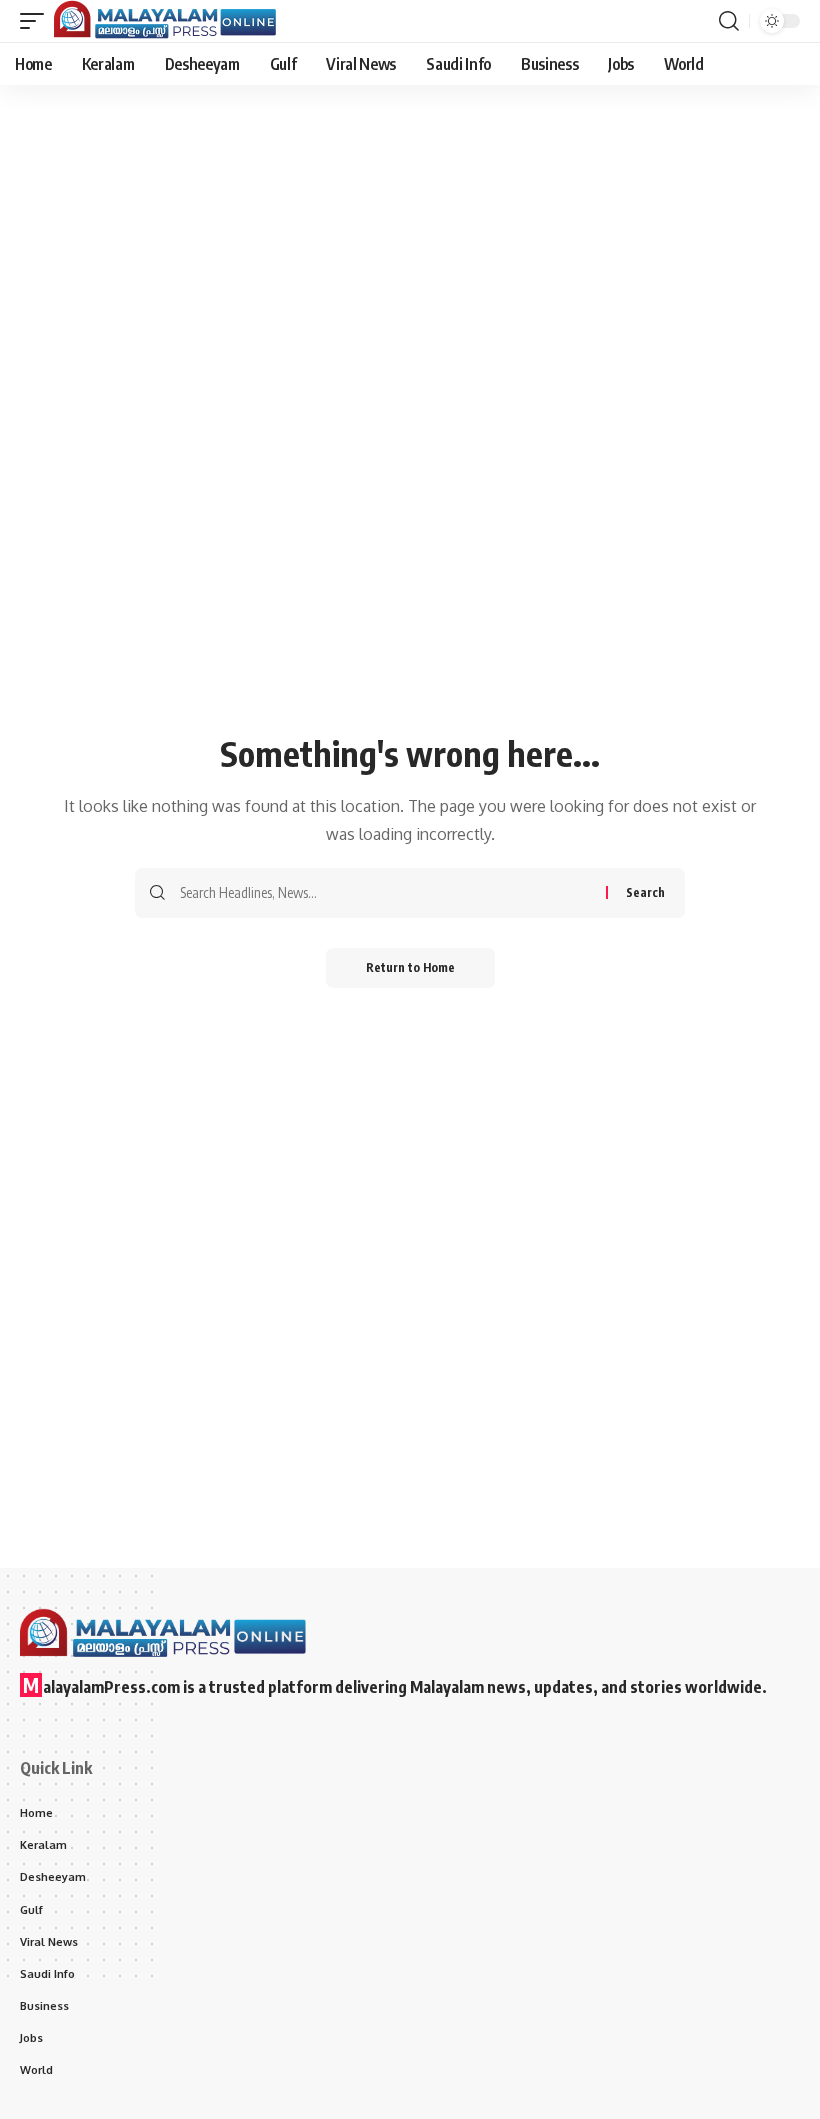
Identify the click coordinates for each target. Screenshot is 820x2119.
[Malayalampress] (170, 21)
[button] (37, 21)
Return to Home (410, 967)
